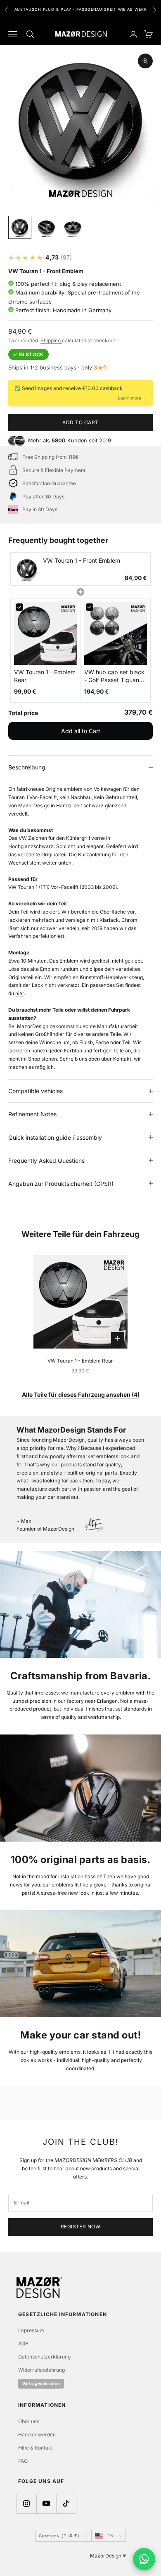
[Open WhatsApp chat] (144, 2559)
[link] (27, 569)
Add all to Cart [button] (81, 731)
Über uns (29, 2421)
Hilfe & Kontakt (36, 2448)
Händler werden (37, 2435)
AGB (23, 2343)
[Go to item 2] (46, 227)
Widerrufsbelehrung (41, 2370)
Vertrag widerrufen (41, 2383)
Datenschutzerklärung (44, 2357)
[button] (80, 569)
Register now (81, 2227)
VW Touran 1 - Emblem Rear (80, 1361)
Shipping (51, 340)
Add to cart (80, 422)
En (111, 2536)
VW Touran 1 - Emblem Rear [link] (45, 676)
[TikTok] (66, 2504)
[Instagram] (26, 2504)
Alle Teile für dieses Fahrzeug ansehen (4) (81, 1394)
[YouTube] (46, 2504)
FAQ (23, 2461)
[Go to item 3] (73, 227)
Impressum (31, 2330)
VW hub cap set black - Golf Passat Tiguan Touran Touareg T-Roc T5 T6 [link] (114, 676)
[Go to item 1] (20, 227)
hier (20, 993)
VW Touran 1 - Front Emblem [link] (82, 560)
